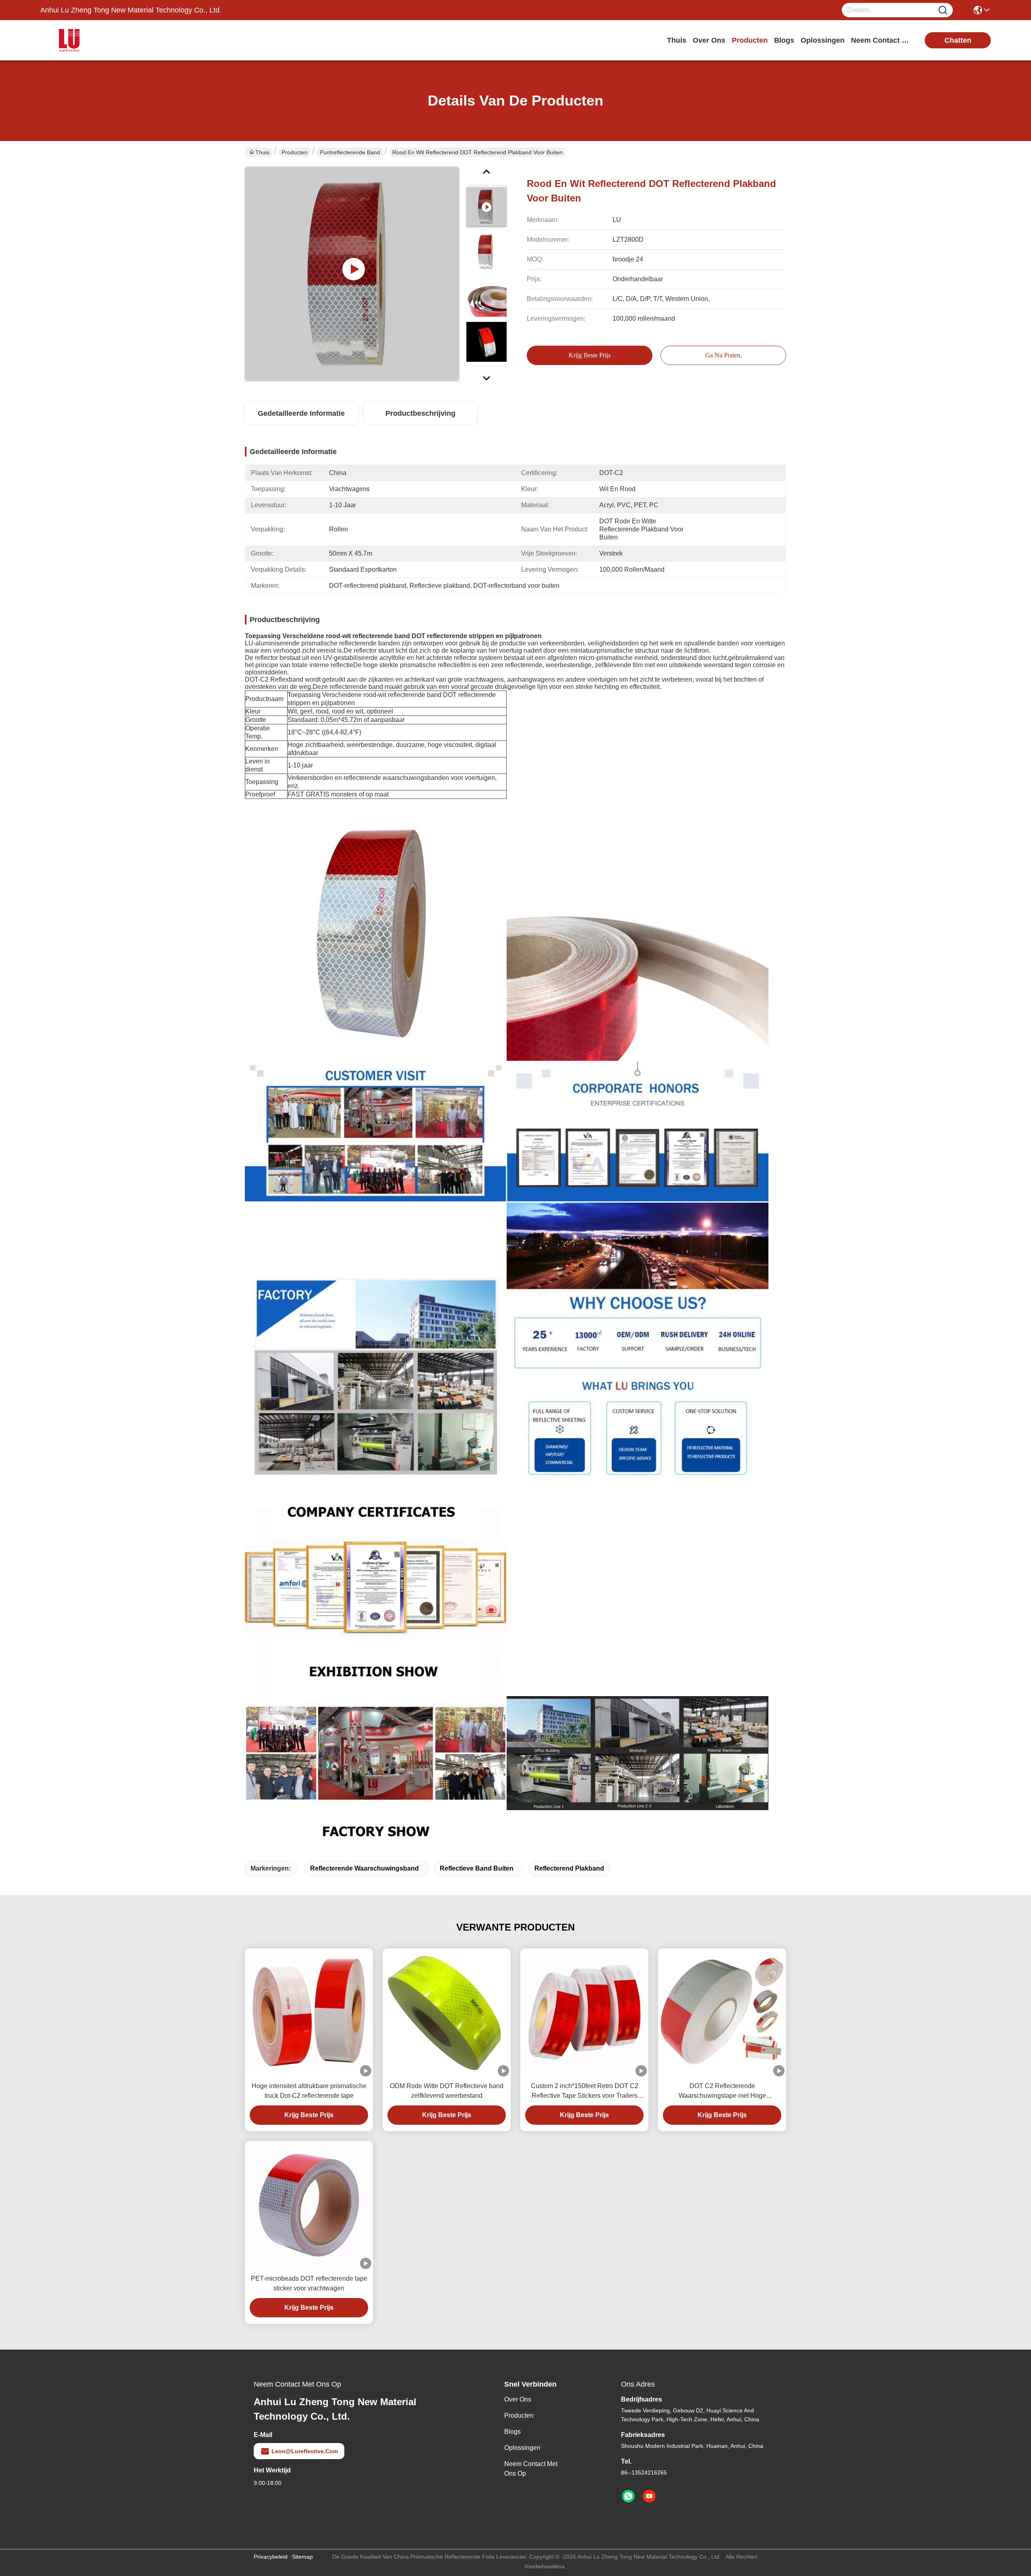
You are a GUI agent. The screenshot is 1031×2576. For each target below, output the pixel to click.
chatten (958, 40)
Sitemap (302, 2557)
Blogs (512, 2432)
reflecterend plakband (569, 1868)
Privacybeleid (271, 2557)
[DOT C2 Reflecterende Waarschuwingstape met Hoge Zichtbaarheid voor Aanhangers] (722, 2012)
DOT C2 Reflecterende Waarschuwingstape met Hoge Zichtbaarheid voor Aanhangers (722, 2092)
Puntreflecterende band (350, 152)
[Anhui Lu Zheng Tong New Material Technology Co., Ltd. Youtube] (649, 2496)
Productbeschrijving (420, 413)
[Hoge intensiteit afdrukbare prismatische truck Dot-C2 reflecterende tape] (309, 2012)
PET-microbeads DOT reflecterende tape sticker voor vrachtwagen (309, 2283)
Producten (295, 152)
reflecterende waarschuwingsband (364, 1868)
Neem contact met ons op (531, 2469)
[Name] (943, 10)
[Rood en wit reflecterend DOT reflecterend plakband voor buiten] (352, 274)
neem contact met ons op (881, 40)
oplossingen (823, 40)
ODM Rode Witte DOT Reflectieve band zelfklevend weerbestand (447, 2091)
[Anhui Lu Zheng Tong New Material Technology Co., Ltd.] (85, 40)
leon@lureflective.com (305, 2451)
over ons (709, 40)
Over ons (518, 2399)
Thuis (677, 40)
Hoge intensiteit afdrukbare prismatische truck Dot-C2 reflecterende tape (309, 2091)
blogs (784, 40)
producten (750, 40)
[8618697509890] (628, 2496)
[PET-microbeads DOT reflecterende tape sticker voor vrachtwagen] (309, 2205)
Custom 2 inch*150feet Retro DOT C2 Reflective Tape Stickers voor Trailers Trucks (585, 2092)
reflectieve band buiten (477, 1868)
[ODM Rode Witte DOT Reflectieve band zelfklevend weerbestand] (447, 2013)
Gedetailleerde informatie (301, 413)
